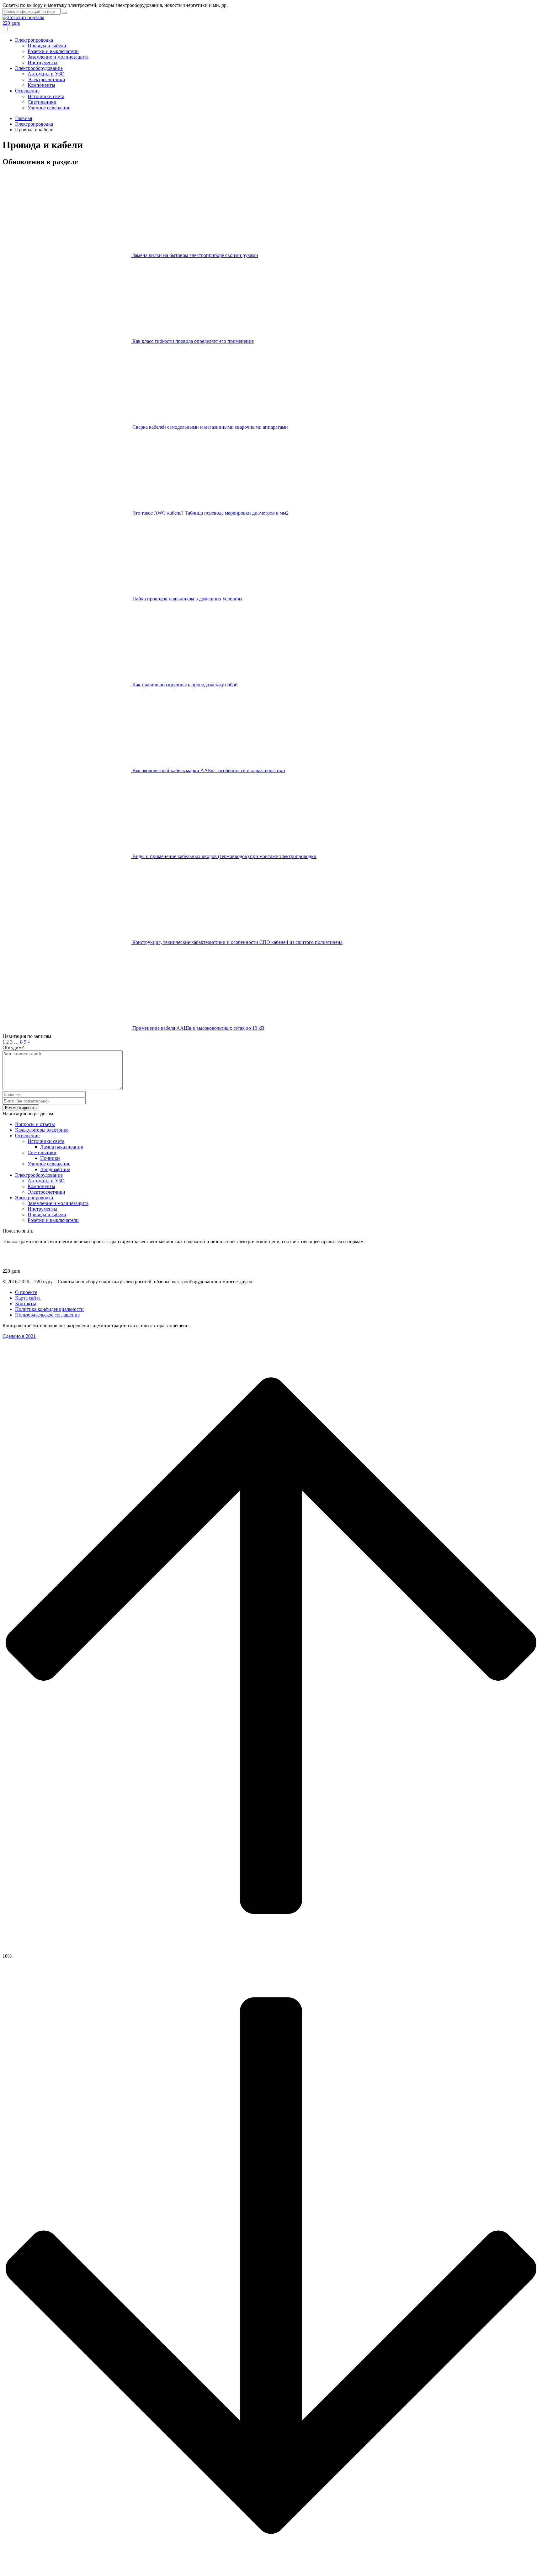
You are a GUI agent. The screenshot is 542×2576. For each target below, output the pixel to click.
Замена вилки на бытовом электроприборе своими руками (195, 255)
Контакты (26, 1304)
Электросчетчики (46, 79)
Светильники (42, 102)
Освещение (27, 91)
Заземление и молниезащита (58, 57)
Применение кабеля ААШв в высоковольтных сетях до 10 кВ (198, 1028)
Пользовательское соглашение (47, 1315)
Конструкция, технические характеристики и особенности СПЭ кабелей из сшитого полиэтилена (237, 942)
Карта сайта (28, 1298)
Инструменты (43, 63)
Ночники (50, 1158)
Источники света (46, 96)
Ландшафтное (55, 1169)
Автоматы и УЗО (46, 74)
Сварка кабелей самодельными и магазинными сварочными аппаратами (210, 427)
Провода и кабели (47, 46)
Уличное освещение (49, 108)
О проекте (26, 1292)
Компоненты (41, 85)
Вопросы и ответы (35, 1124)
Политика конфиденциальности (49, 1309)
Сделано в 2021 (19, 1336)
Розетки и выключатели (53, 51)
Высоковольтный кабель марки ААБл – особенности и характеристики (209, 770)
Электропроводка (34, 40)
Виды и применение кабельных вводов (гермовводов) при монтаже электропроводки (224, 856)
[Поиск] (64, 13)
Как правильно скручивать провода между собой (185, 685)
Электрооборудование (39, 68)
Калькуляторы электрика (42, 1130)
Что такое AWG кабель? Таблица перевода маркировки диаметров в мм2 (210, 513)
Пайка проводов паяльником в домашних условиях (187, 599)
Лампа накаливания (61, 1147)
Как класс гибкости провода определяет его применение (193, 341)
